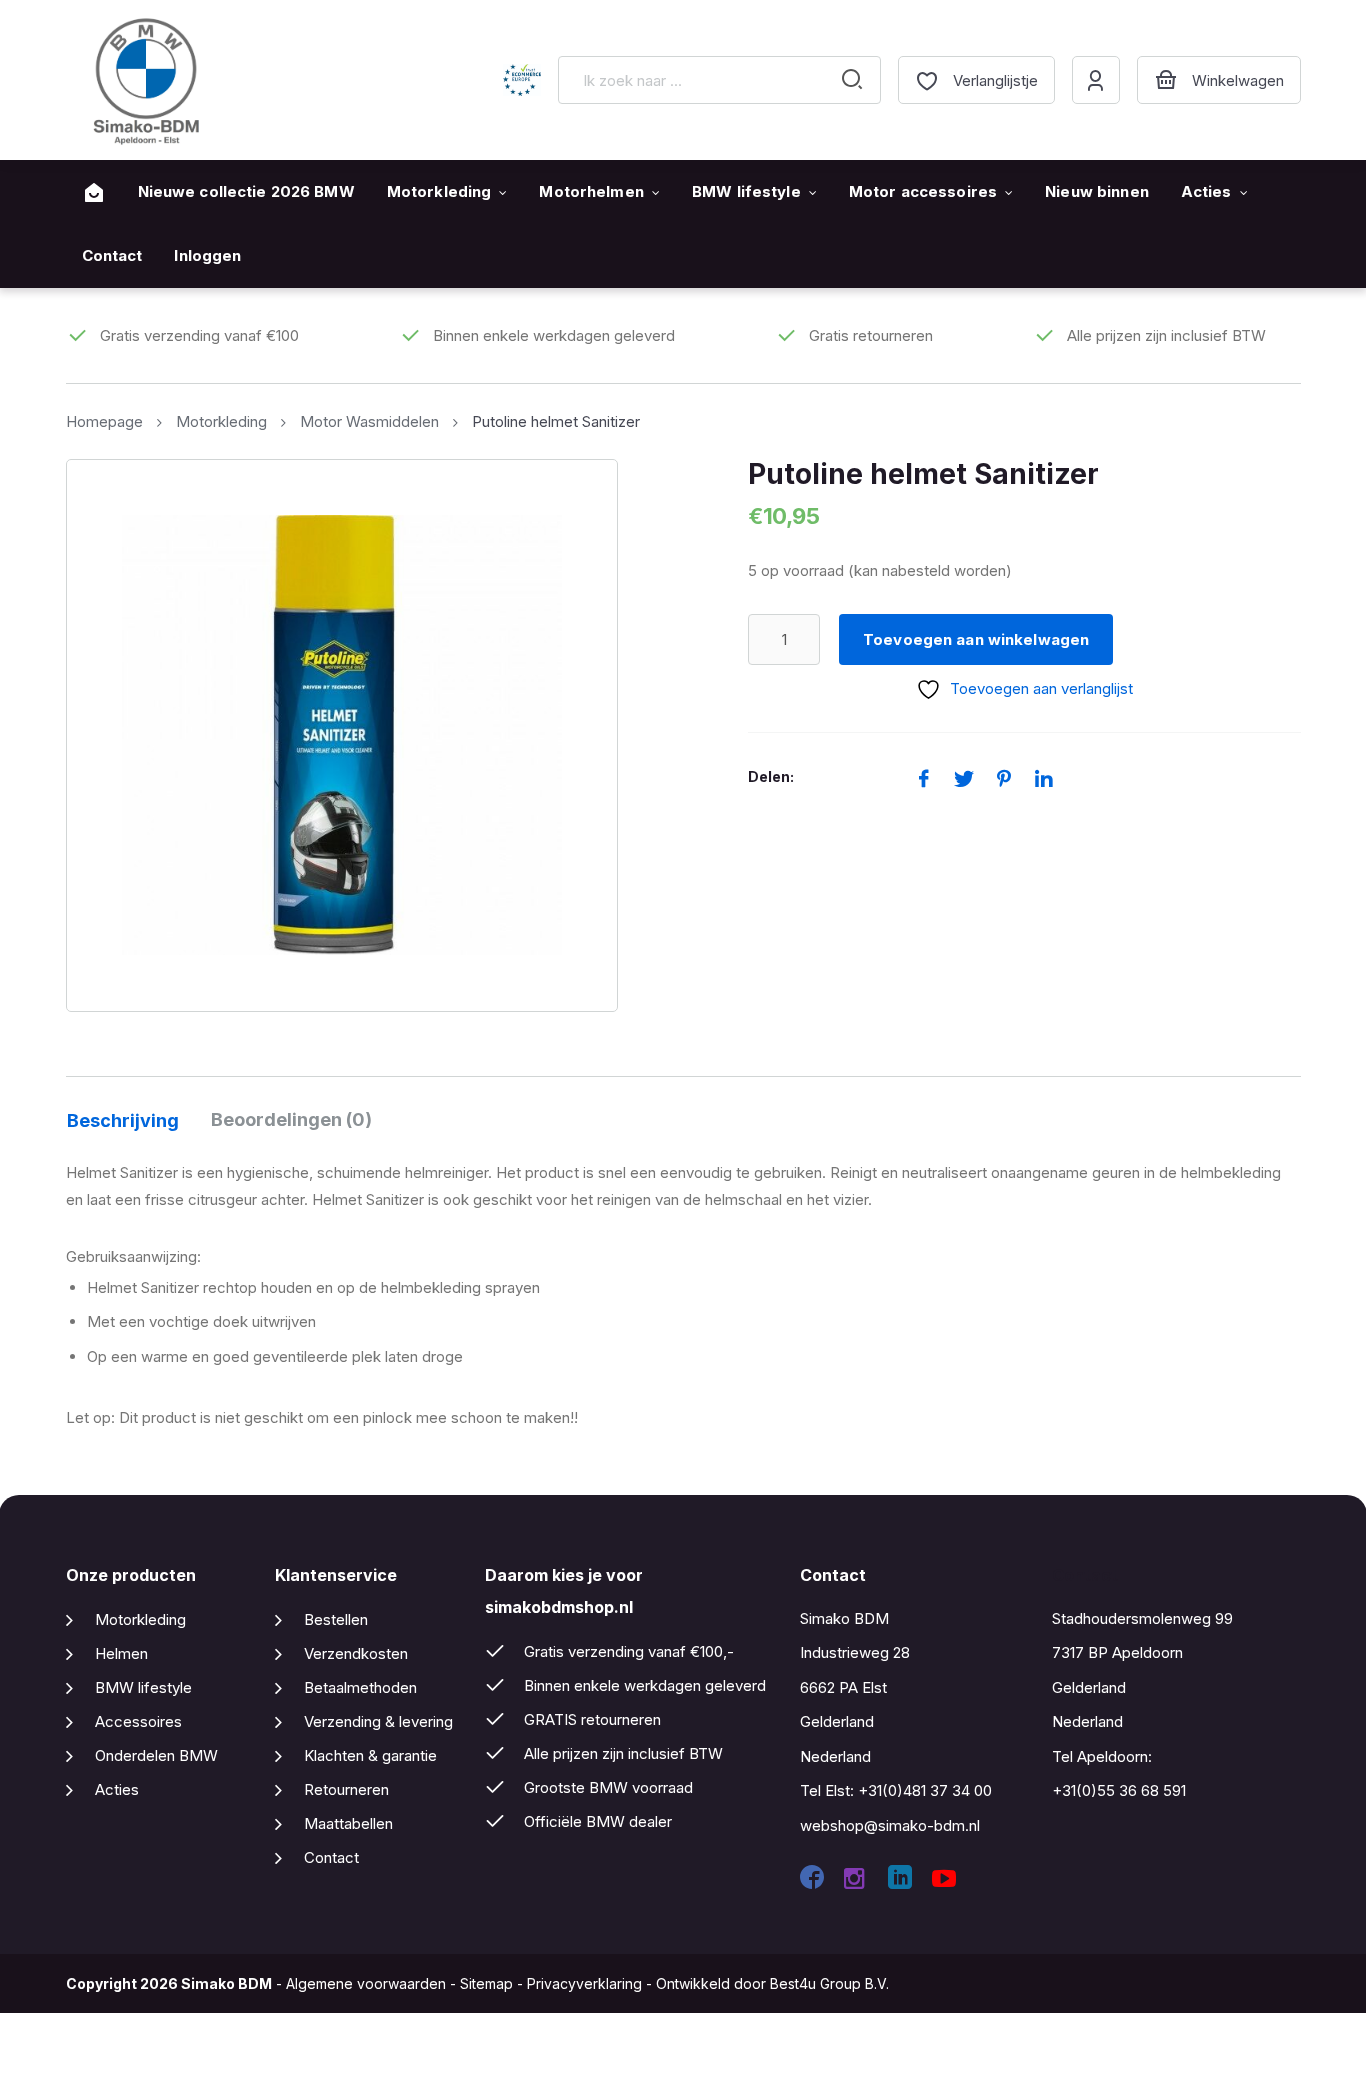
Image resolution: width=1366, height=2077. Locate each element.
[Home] (94, 193)
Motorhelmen (591, 191)
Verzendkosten (356, 1653)
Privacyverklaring (584, 1983)
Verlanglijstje (995, 80)
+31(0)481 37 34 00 (925, 1790)
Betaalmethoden (360, 1687)
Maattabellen (348, 1823)
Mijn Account (1096, 80)
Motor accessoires (923, 191)
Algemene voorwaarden (366, 1983)
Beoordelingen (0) (291, 1119)
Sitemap (486, 1983)
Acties (1206, 191)
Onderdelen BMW (156, 1755)
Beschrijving (123, 1120)
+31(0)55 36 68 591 (1119, 1790)
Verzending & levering (378, 1721)
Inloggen (207, 255)
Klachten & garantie (370, 1755)
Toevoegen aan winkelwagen (976, 639)
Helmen (121, 1653)
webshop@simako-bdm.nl (890, 1825)
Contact (112, 255)
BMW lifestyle (746, 191)
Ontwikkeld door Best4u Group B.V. (772, 1983)
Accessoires (138, 1721)
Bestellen (336, 1619)
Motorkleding (439, 191)
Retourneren (346, 1789)
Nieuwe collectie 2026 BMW (246, 191)
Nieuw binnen (1097, 191)
